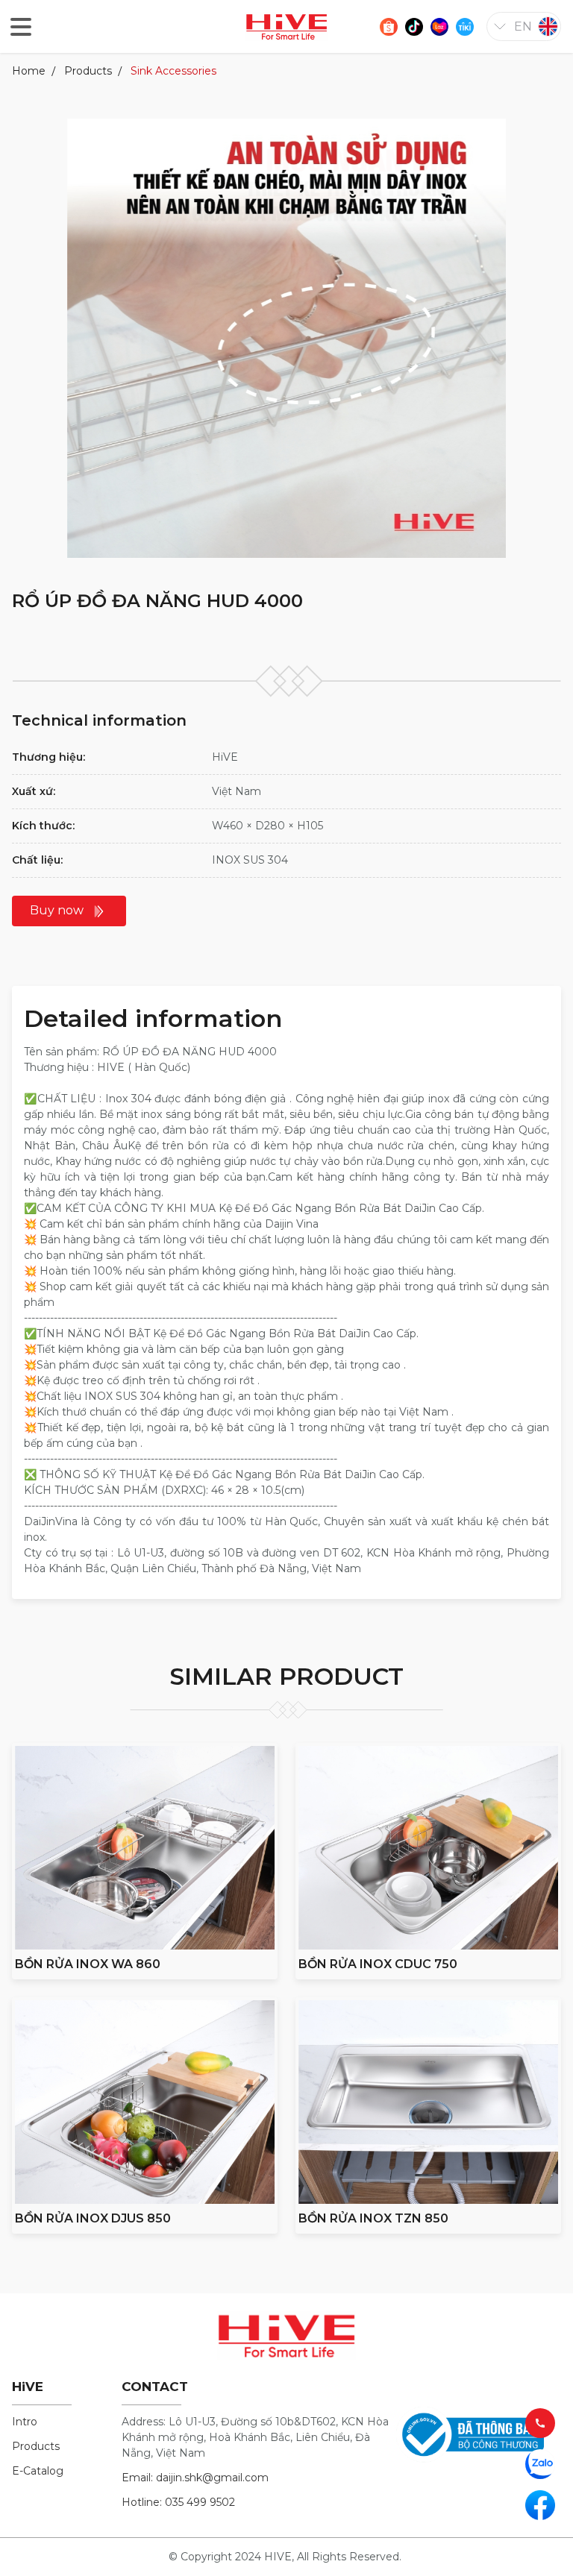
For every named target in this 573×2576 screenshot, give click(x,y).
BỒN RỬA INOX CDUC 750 (378, 1964)
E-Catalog (38, 2471)
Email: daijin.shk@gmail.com (195, 2478)
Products (88, 71)
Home (29, 71)
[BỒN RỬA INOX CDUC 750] (428, 1848)
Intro (25, 2422)
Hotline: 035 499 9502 (178, 2502)
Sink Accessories (173, 71)
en (523, 26)
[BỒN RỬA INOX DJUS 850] (145, 2102)
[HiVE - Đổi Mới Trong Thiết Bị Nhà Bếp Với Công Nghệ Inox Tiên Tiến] (286, 26)
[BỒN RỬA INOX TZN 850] (428, 2102)
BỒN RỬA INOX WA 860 (88, 1964)
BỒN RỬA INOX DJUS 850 (93, 2218)
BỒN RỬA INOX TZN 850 (373, 2218)
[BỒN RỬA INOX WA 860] (145, 1848)
